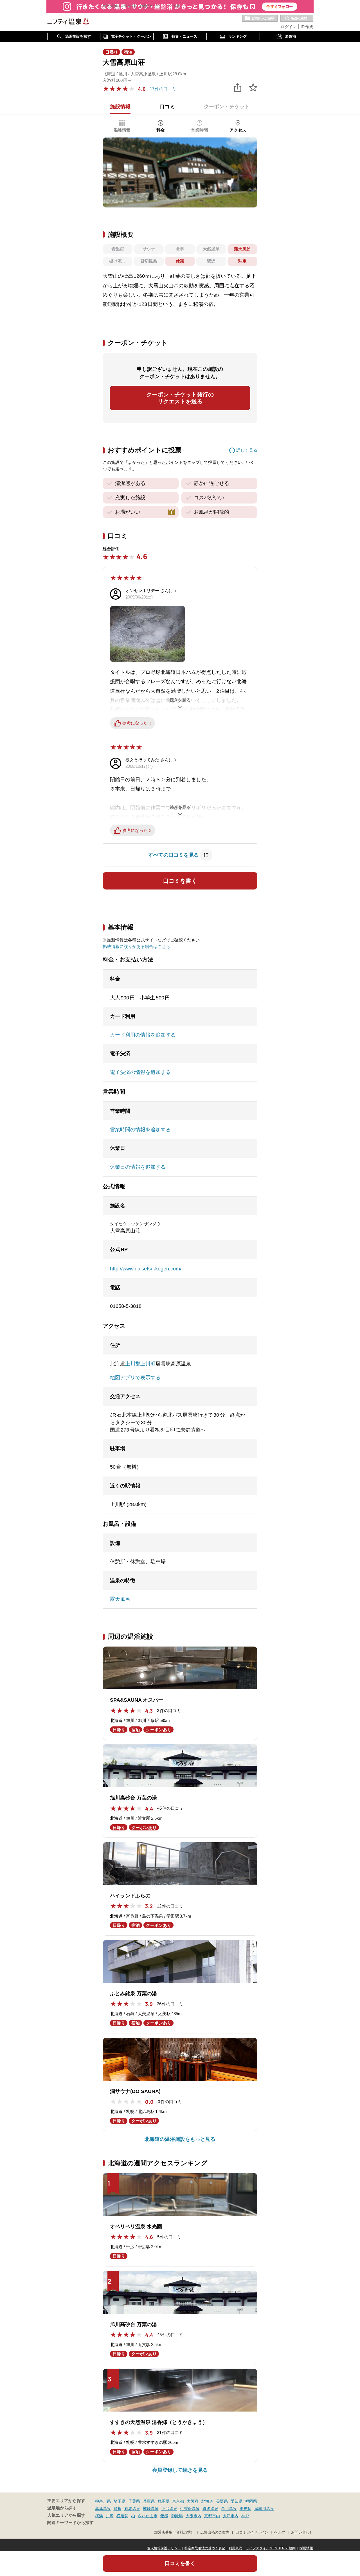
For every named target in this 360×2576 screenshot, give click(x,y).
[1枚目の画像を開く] (180, 172)
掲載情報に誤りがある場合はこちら (136, 946)
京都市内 (212, 2516)
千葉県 (134, 2501)
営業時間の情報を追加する (140, 1130)
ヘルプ (280, 2532)
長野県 (222, 2501)
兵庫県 (149, 2501)
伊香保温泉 (190, 2509)
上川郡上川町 (140, 1364)
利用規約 (235, 2548)
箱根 (118, 2509)
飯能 (164, 2516)
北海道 (207, 2501)
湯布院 (246, 2509)
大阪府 (193, 2501)
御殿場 (177, 2516)
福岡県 (251, 2501)
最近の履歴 (297, 19)
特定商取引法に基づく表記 (205, 2548)
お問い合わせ (302, 2532)
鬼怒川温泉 (264, 2509)
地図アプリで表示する (135, 1378)
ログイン (289, 27)
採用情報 (306, 2548)
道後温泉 (210, 2509)
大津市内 (231, 2516)
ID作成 (307, 27)
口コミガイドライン (252, 2532)
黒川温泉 (229, 2509)
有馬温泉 (132, 2509)
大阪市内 (193, 2516)
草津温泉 (103, 2509)
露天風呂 (120, 1599)
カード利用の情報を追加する (143, 1035)
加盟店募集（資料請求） (174, 2532)
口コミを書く (180, 881)
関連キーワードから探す (70, 2523)
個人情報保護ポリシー (164, 2548)
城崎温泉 (151, 2509)
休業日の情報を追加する (138, 1167)
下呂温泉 (169, 2509)
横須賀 (122, 2516)
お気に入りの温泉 (260, 19)
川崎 (110, 2516)
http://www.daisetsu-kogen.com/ (146, 1269)
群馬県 (163, 2501)
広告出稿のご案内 (215, 2532)
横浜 (99, 2516)
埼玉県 (120, 2501)
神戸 (245, 2516)
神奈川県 (103, 2501)
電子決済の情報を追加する (140, 1072)
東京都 (178, 2501)
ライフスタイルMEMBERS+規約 (271, 2548)
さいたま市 (148, 2516)
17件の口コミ (163, 89)
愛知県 (237, 2501)
